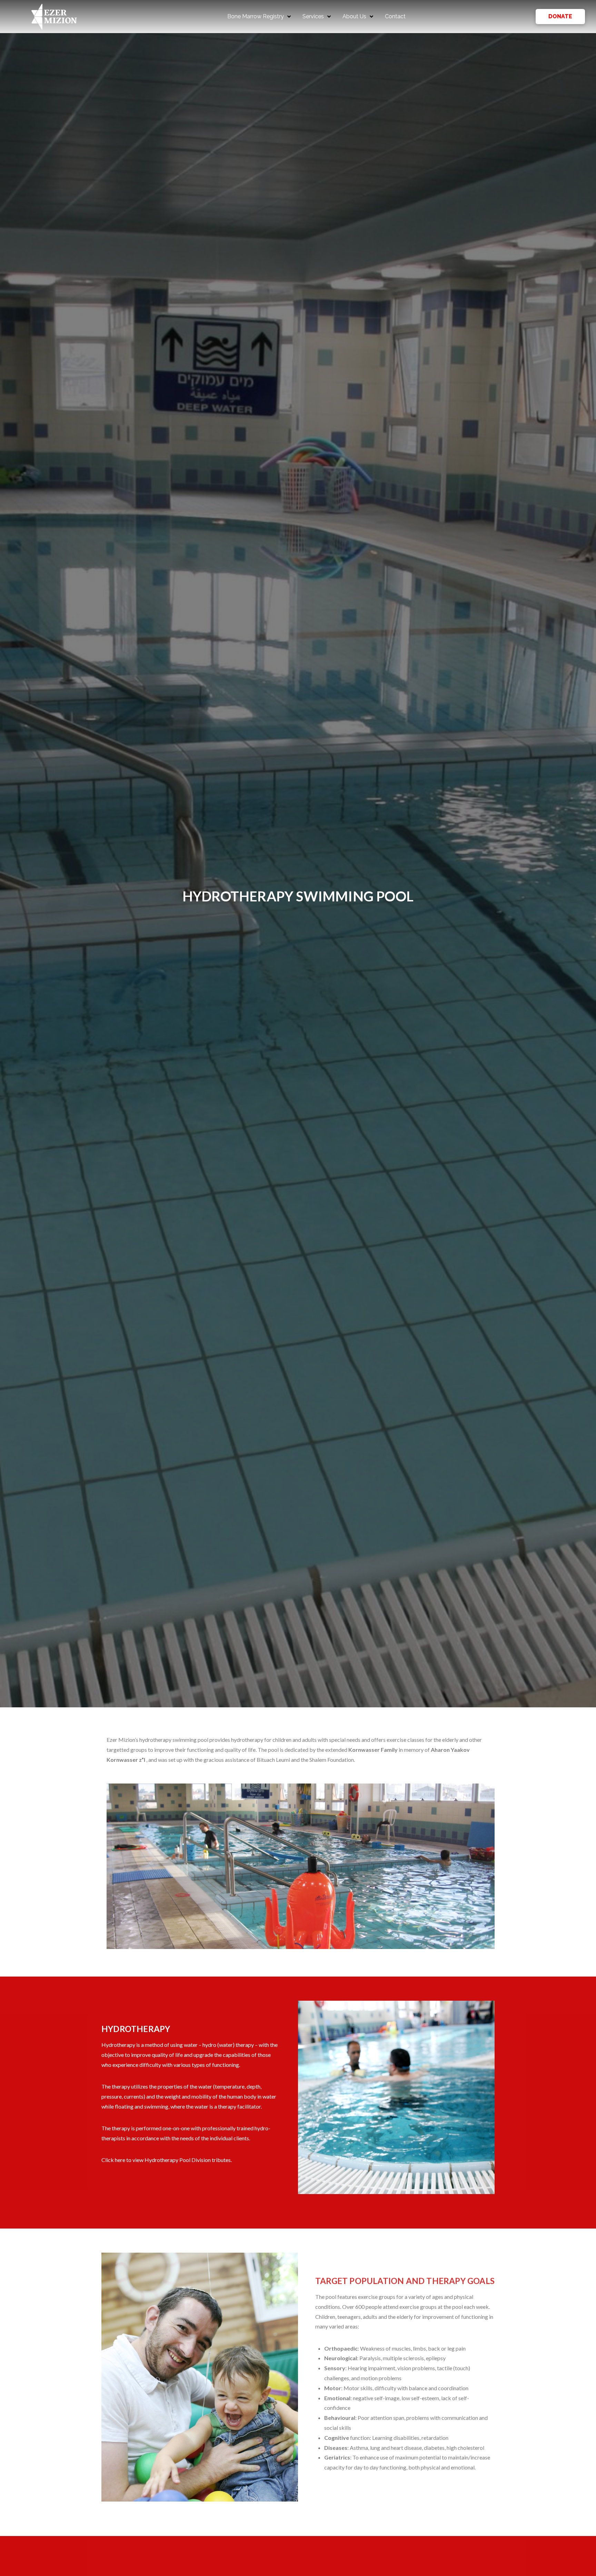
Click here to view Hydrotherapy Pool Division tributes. (167, 2160)
